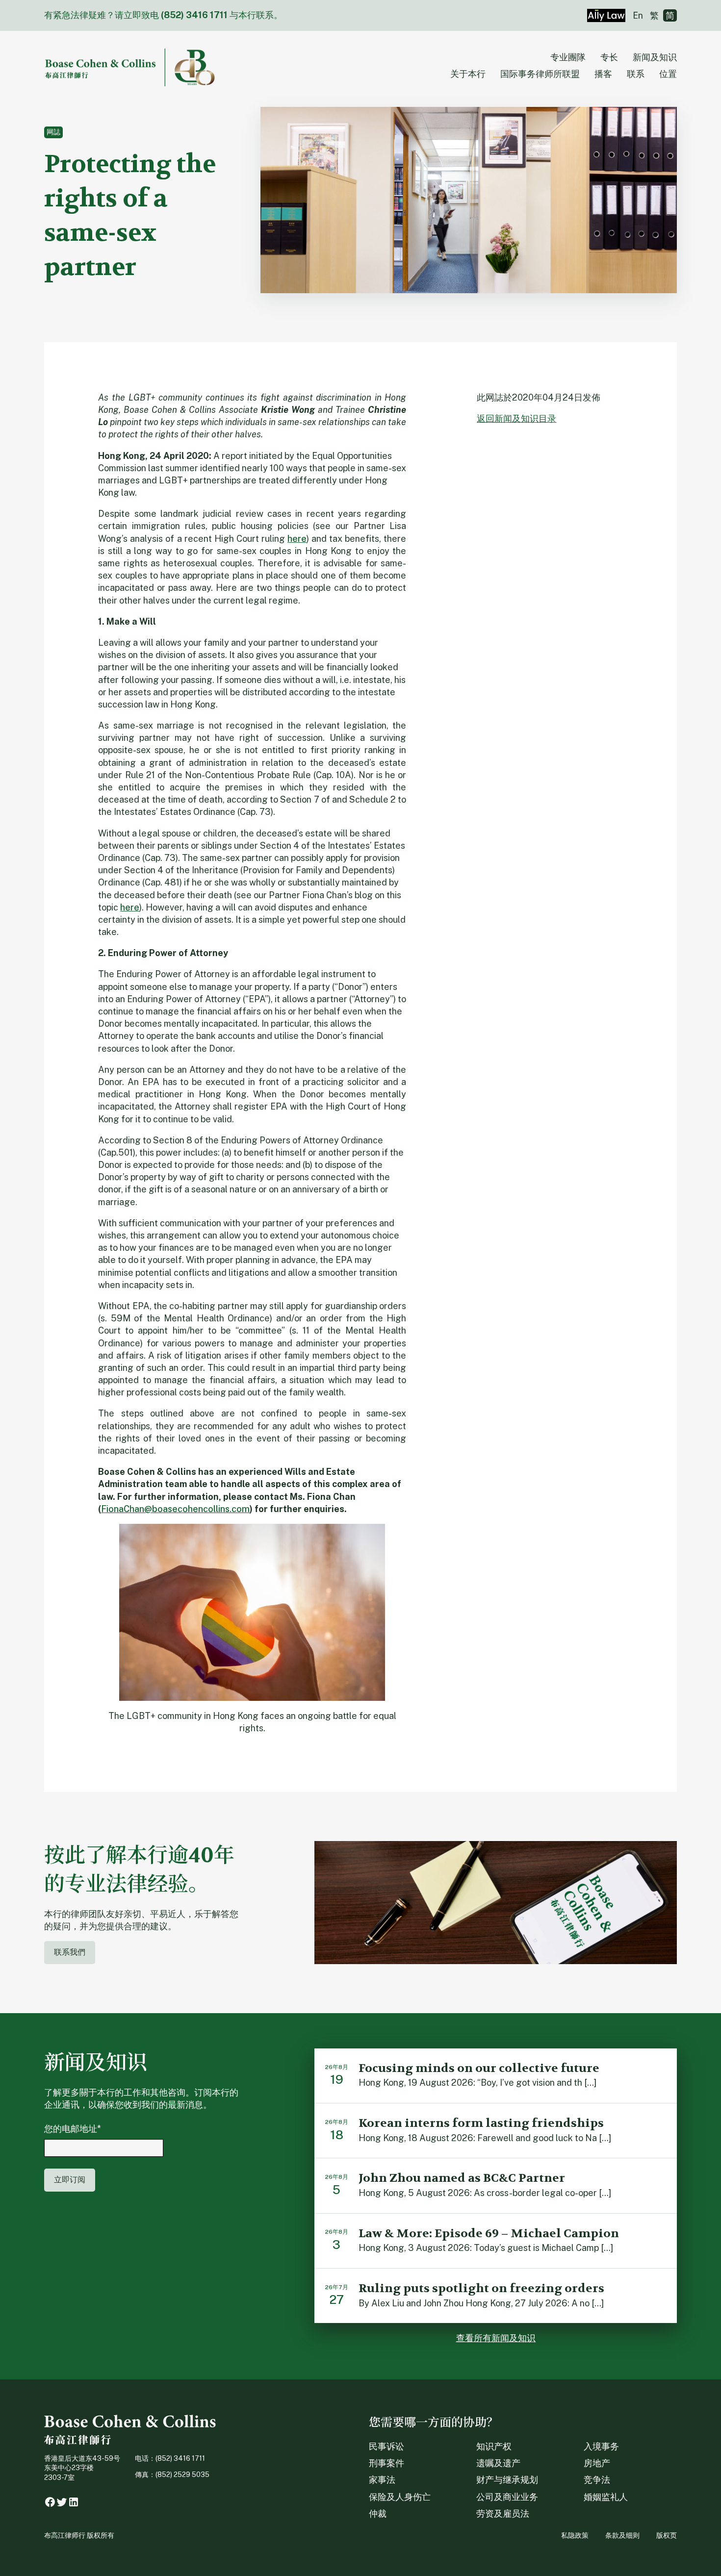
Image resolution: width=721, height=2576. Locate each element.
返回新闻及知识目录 (516, 418)
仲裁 (378, 2513)
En (638, 15)
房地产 (597, 2463)
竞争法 (597, 2480)
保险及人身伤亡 (400, 2497)
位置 (668, 74)
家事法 (382, 2480)
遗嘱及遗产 (498, 2463)
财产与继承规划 (507, 2480)
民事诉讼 (386, 2446)
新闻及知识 (655, 57)
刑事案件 (386, 2463)
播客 (603, 74)
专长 (609, 57)
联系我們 (70, 1952)
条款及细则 (622, 2535)
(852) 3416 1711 (194, 15)
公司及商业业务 (507, 2497)
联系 (636, 74)
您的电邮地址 (73, 2129)
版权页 (667, 2535)
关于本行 (468, 74)
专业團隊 (568, 57)
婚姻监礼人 (606, 2497)
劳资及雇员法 (503, 2513)
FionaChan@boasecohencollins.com (175, 1509)
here (297, 539)
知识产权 (494, 2446)
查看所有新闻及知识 (496, 2338)
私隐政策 (575, 2535)
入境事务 (601, 2446)
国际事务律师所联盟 (540, 74)
